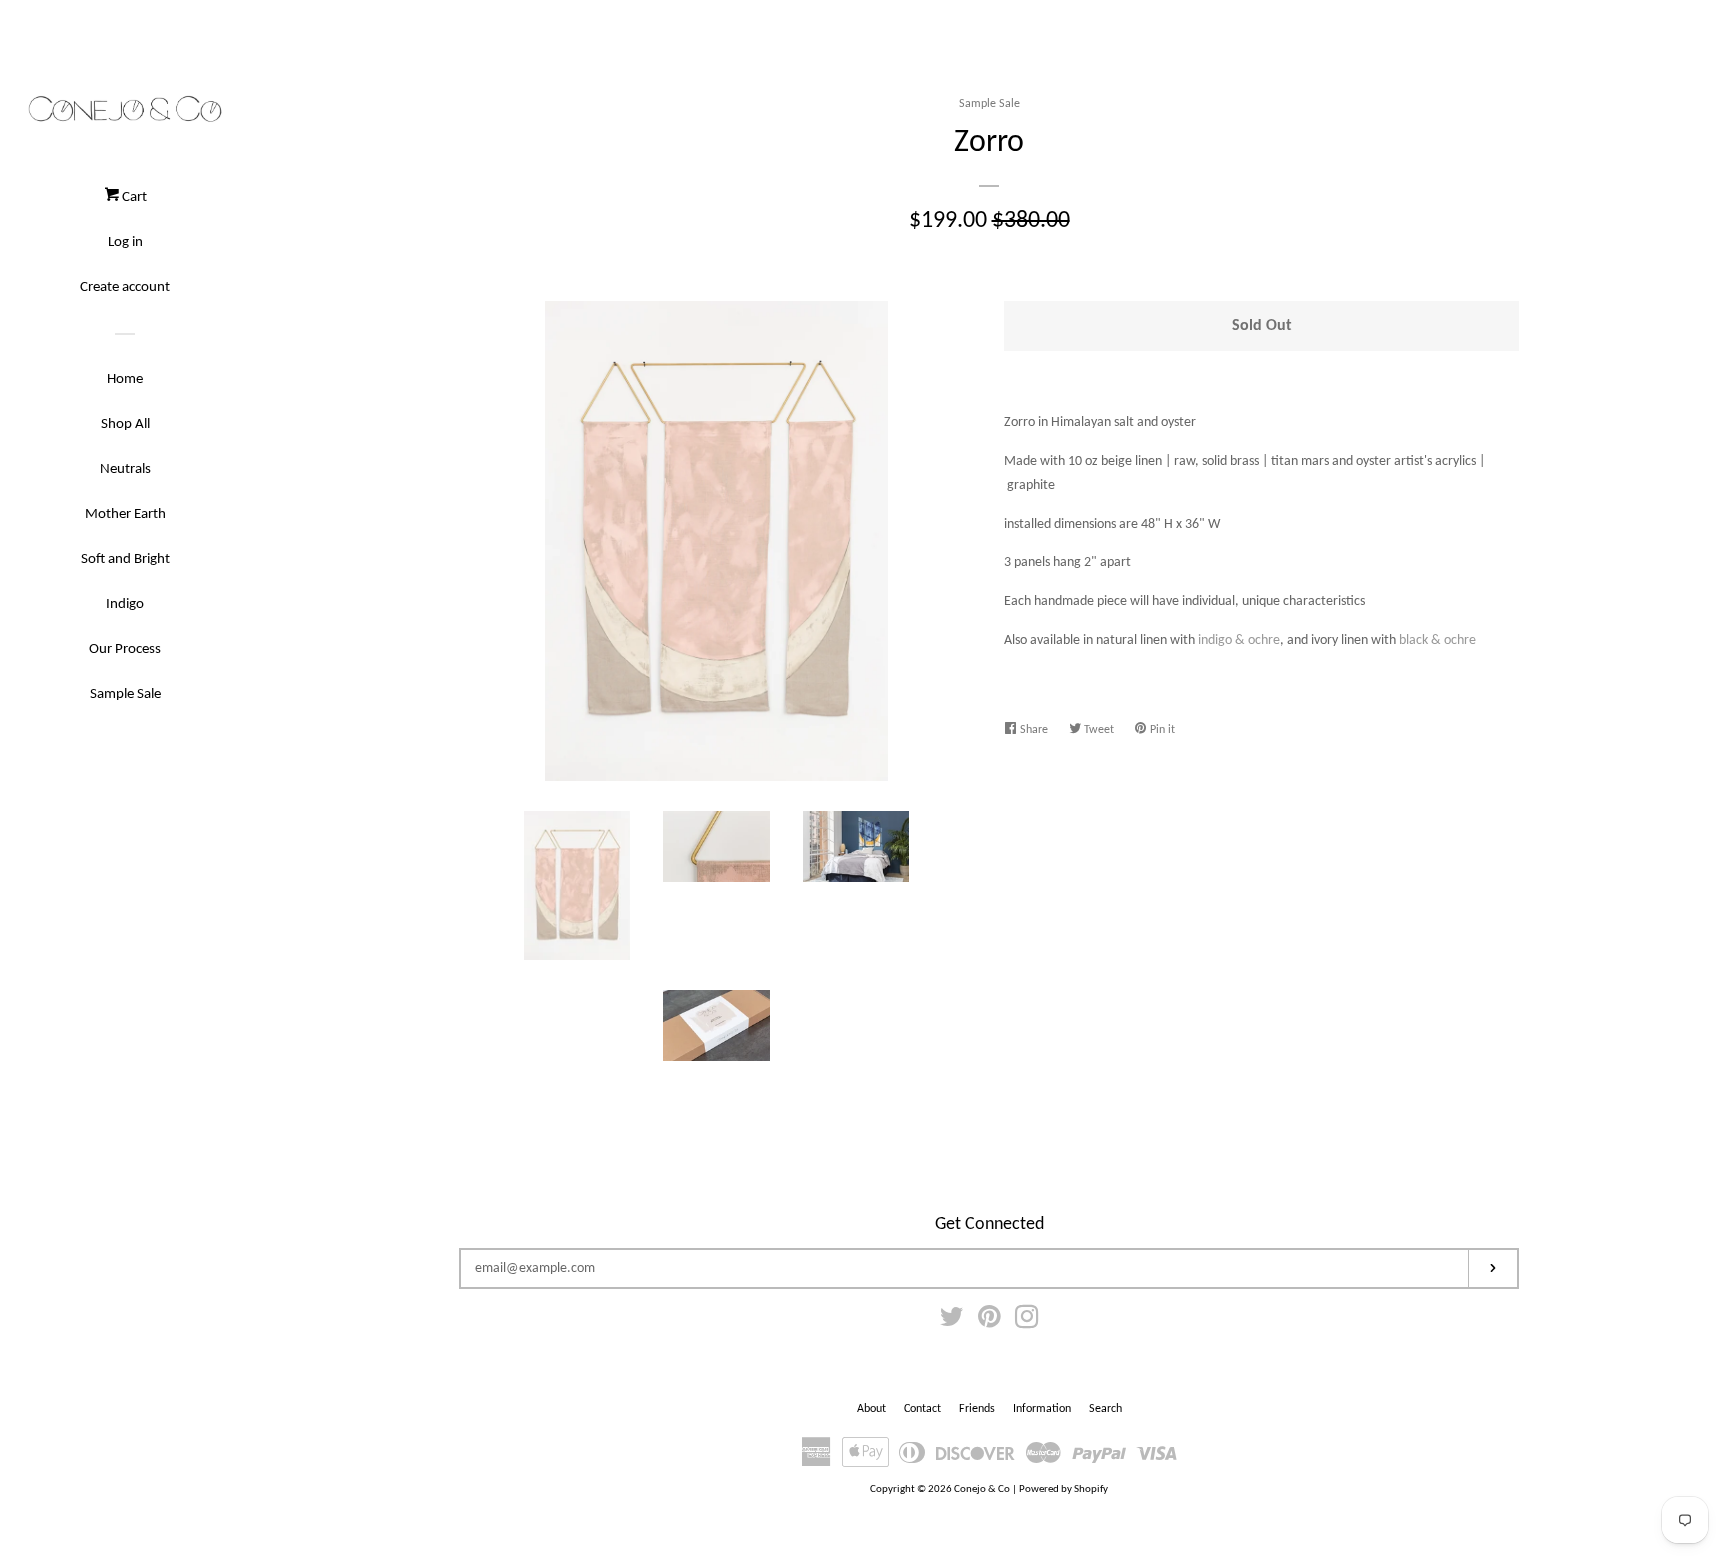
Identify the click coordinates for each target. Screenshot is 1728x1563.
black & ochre (1437, 640)
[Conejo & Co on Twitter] (952, 1322)
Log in (125, 242)
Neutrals (125, 469)
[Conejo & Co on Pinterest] (989, 1322)
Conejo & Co (982, 1489)
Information (1042, 1409)
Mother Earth (125, 514)
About (871, 1409)
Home (125, 379)
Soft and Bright (125, 559)
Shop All (125, 424)
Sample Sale (125, 694)
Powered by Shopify (1063, 1489)
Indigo (125, 604)
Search (1105, 1409)
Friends (977, 1409)
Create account (125, 287)
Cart (133, 197)
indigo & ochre (1239, 640)
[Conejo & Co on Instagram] (1027, 1322)
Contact (922, 1409)
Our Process (125, 649)
